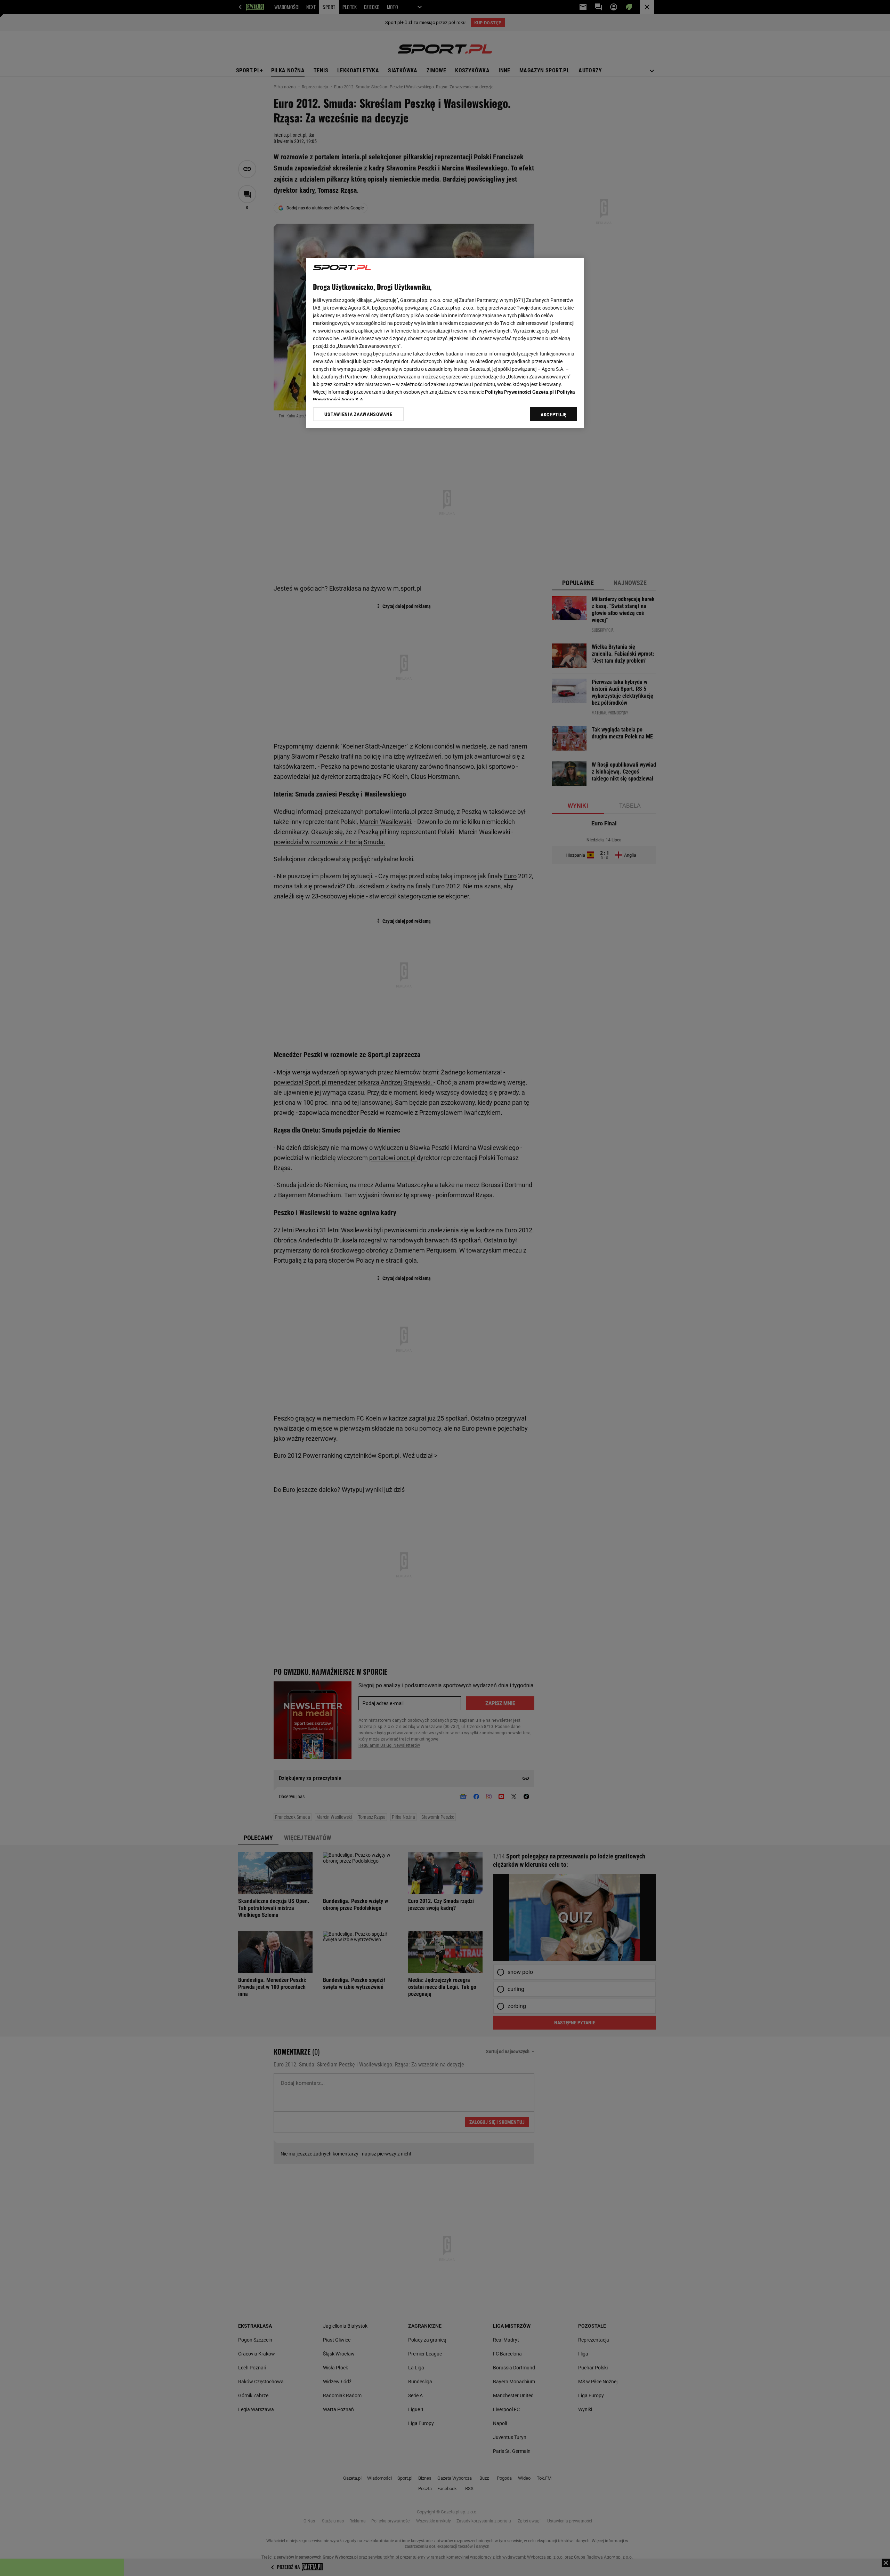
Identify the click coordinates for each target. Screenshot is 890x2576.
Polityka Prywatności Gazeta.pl (519, 392)
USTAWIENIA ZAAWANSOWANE (358, 414)
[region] (445, 343)
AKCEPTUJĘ (554, 415)
